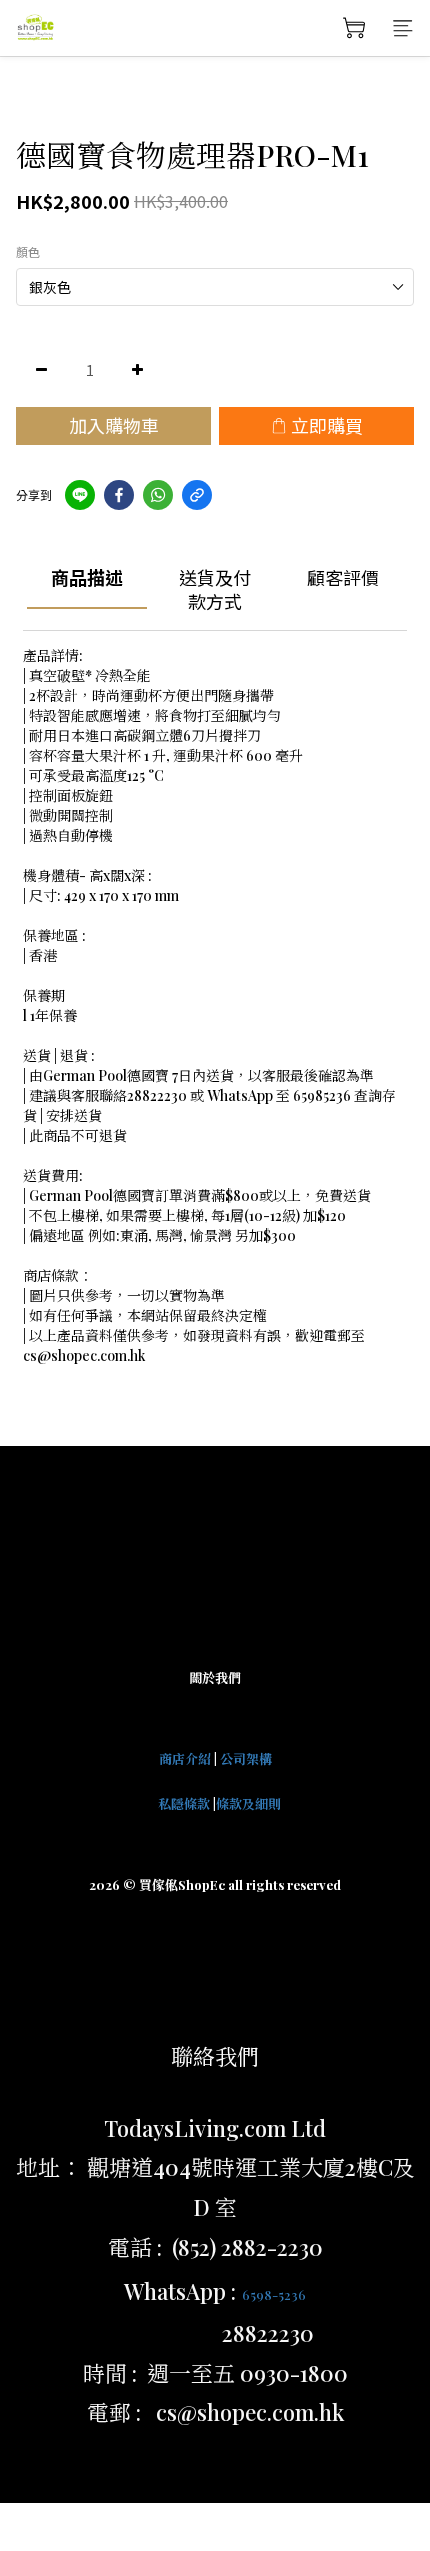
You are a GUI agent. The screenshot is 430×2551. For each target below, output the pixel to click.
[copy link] (197, 495)
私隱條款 (184, 1803)
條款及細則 (248, 1803)
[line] (80, 495)
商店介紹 (185, 1758)
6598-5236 (274, 2294)
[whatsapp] (158, 495)
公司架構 (246, 1758)
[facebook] (119, 495)
